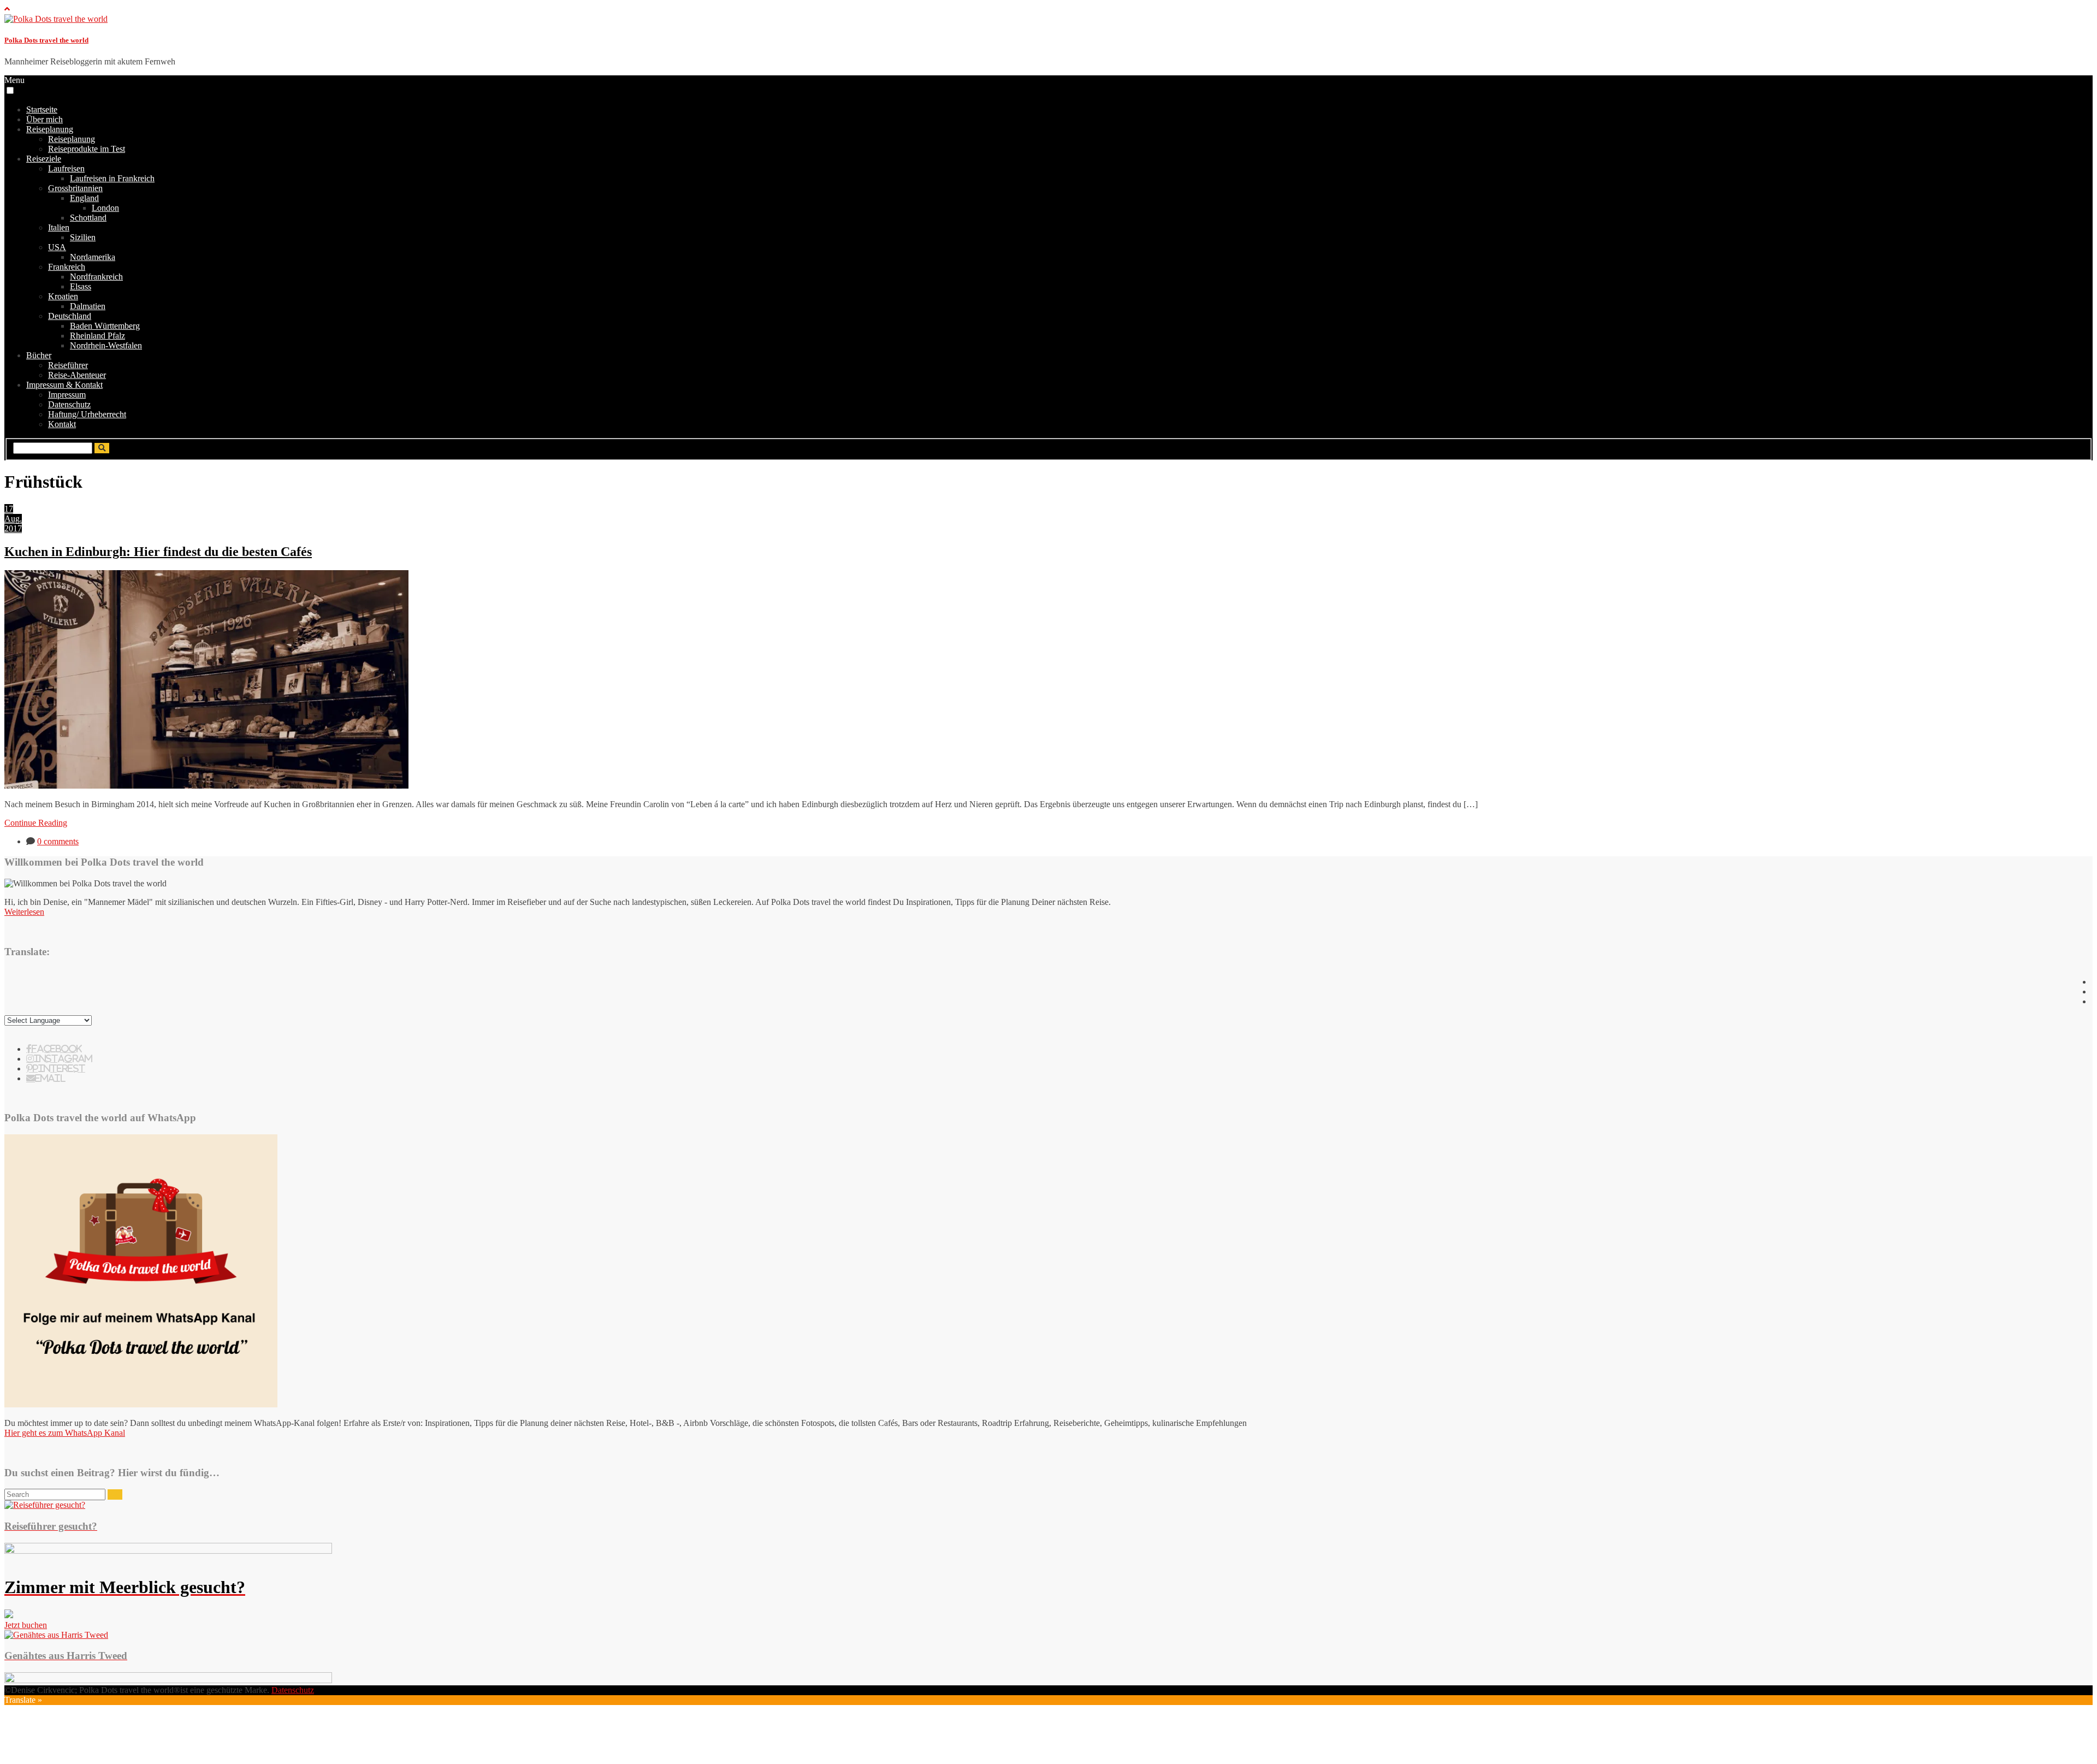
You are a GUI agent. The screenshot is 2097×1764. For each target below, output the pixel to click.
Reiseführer (68, 365)
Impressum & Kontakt (64, 385)
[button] (10, 90)
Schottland (88, 218)
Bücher (39, 355)
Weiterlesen (24, 912)
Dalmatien (88, 306)
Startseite (42, 109)
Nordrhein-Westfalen (106, 345)
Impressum (67, 395)
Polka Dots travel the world (46, 40)
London (105, 208)
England (84, 198)
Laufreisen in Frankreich (112, 178)
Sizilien (83, 237)
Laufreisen (66, 168)
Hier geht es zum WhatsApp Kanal (65, 1433)
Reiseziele (44, 159)
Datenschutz (69, 404)
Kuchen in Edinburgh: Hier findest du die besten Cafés (158, 552)
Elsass (81, 286)
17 (9, 509)
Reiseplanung (50, 129)
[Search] (115, 1494)
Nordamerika (93, 257)
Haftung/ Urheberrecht (87, 414)
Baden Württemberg (105, 326)
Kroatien (63, 296)
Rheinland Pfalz (97, 336)
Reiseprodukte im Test (87, 149)
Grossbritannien (75, 188)
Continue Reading (36, 823)
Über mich (45, 119)
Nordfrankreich (96, 277)
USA (57, 247)
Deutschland (70, 316)
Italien (59, 227)
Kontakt (62, 424)
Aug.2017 (13, 523)
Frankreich (67, 267)
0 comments (58, 841)
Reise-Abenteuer (77, 375)
